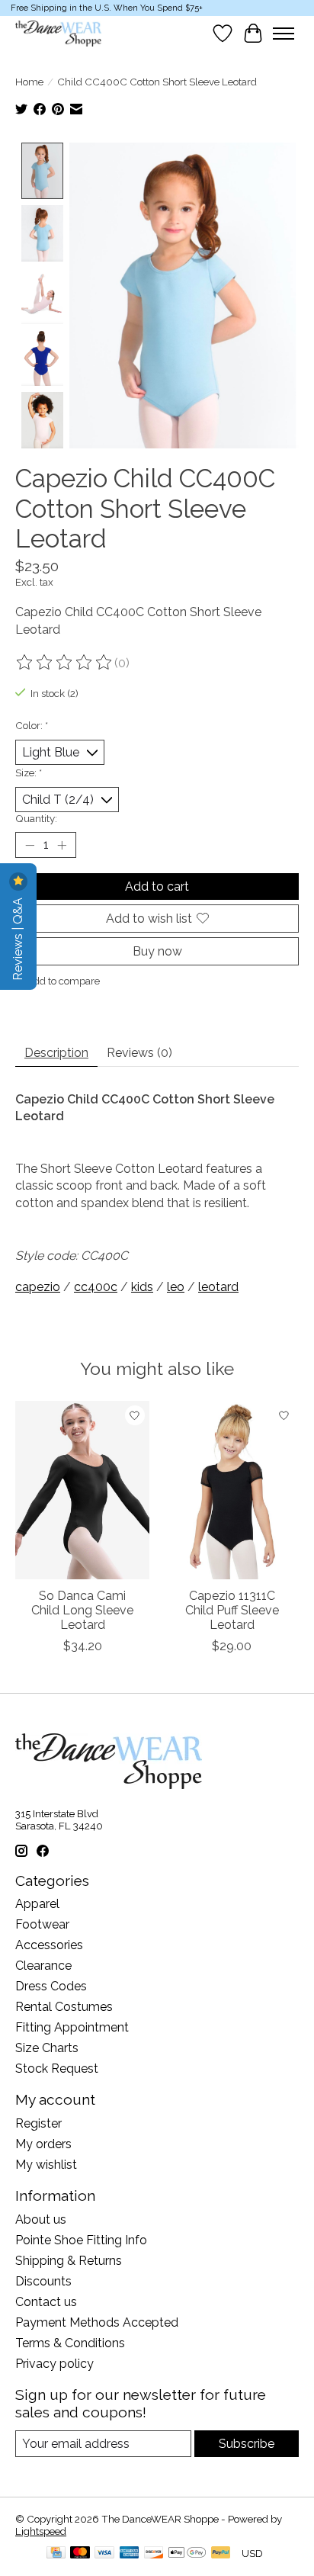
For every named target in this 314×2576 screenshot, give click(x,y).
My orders (43, 2144)
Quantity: (36, 818)
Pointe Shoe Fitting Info (81, 2240)
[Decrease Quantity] (30, 845)
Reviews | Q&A (18, 938)
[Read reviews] (65, 663)
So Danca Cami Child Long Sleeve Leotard (82, 1610)
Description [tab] (56, 1053)
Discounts (43, 2281)
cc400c (96, 1287)
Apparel (37, 1904)
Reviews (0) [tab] (139, 1053)
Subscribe (247, 2444)
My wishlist (46, 2165)
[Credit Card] (56, 2554)
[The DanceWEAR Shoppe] (58, 34)
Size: (29, 772)
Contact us (46, 2302)
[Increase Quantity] (62, 845)
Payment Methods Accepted (97, 2322)
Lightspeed (41, 2531)
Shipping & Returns (69, 2261)
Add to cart (157, 887)
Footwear (42, 1924)
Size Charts (47, 2048)
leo (176, 1287)
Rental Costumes (64, 2007)
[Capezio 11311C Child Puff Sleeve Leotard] (232, 1490)
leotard (218, 1287)
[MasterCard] (80, 2554)
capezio (38, 1287)
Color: (32, 725)
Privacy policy (54, 2364)
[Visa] (104, 2554)
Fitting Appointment (72, 2027)
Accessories (49, 1945)
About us (41, 2219)
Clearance (43, 1966)
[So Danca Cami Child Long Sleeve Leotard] (82, 1490)
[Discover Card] (154, 2554)
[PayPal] (221, 2554)
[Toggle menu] (284, 34)
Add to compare (63, 981)
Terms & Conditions (70, 2343)
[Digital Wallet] (187, 2554)
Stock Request (57, 2069)
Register (38, 2123)
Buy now (157, 951)
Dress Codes (51, 1986)
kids (142, 1287)
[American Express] (130, 2554)
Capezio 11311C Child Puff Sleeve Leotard (232, 1610)
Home (29, 82)
